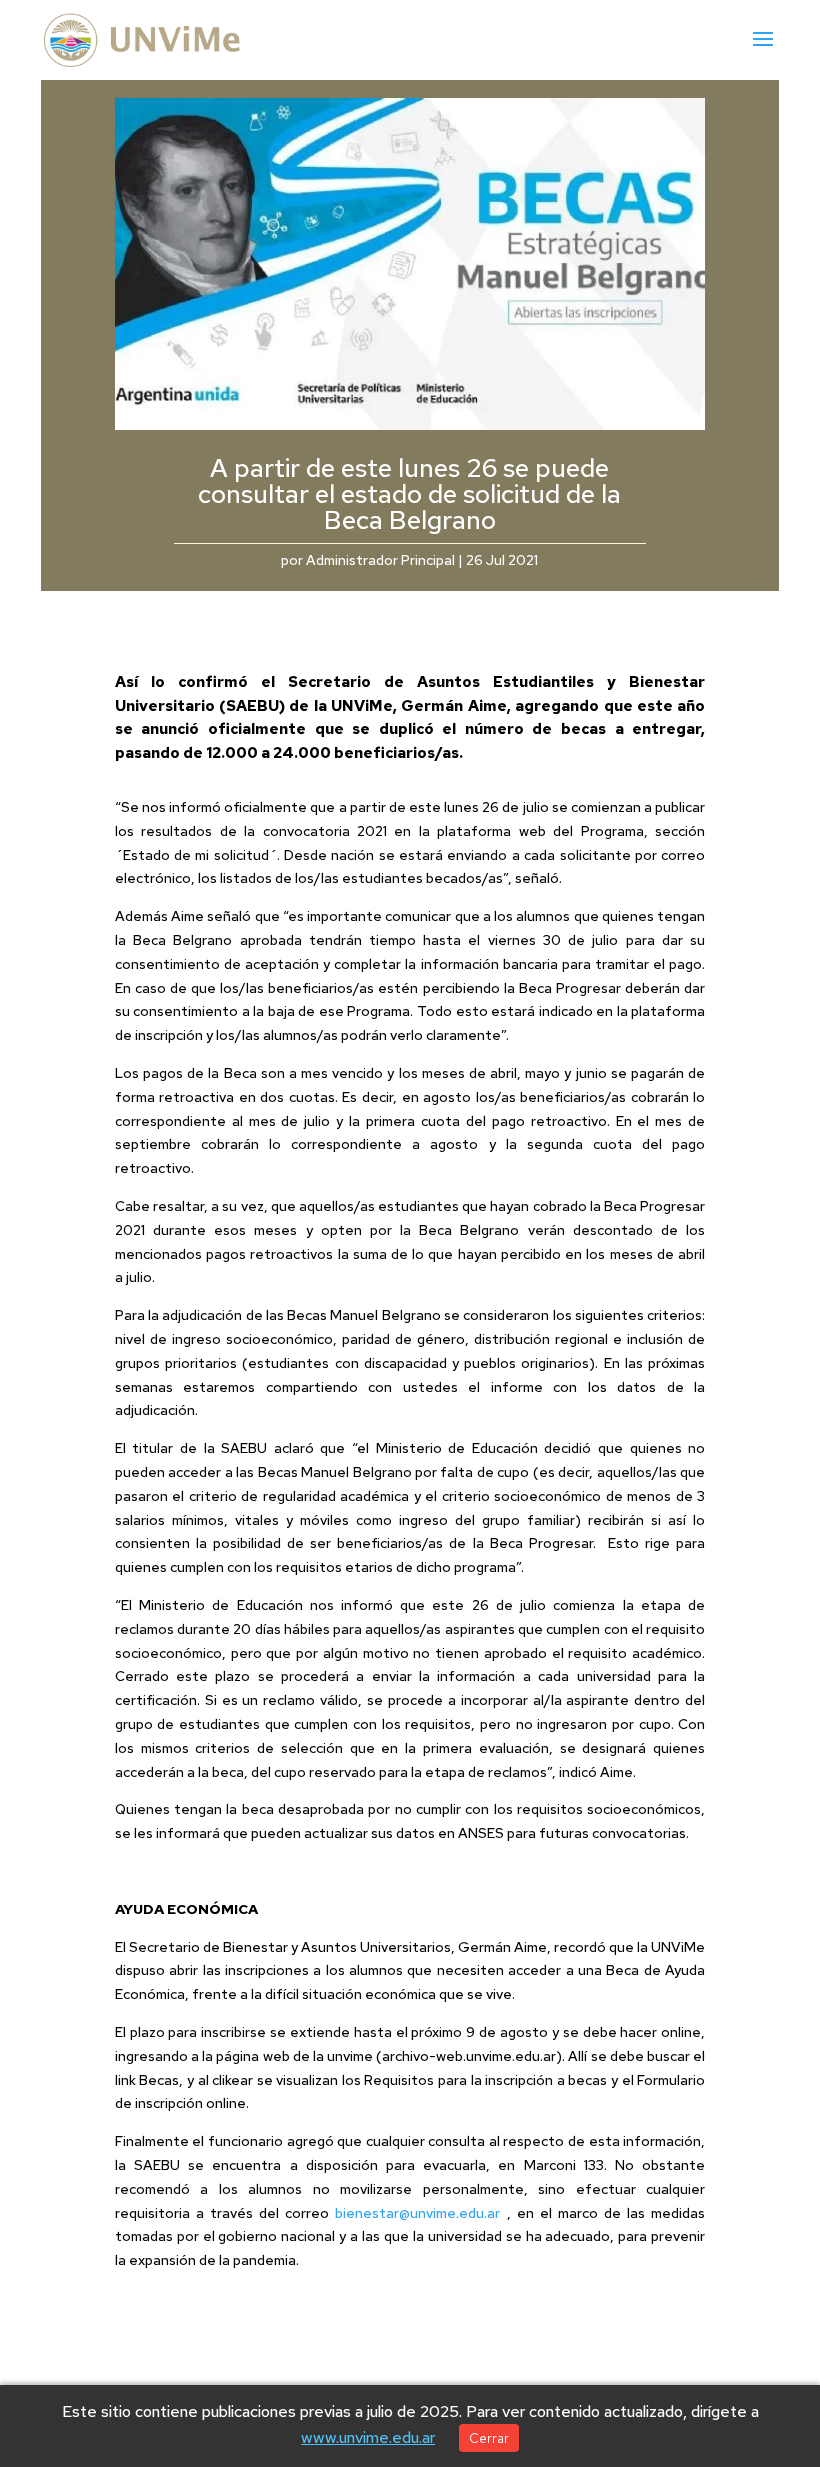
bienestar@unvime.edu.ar (417, 2213)
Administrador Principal (380, 560)
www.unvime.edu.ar (368, 2437)
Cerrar (489, 2438)
